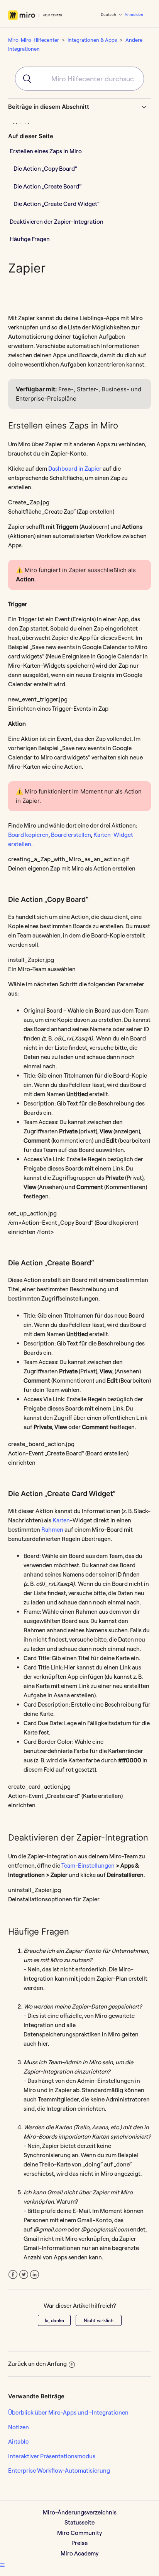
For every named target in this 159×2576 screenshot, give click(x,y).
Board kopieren (28, 835)
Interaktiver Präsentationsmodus (52, 2456)
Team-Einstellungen (88, 1866)
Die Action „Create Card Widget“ (57, 204)
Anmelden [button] (134, 15)
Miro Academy (79, 2553)
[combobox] (79, 79)
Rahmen (52, 1530)
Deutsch (109, 15)
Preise (79, 2543)
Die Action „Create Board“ (47, 186)
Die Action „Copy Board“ (45, 169)
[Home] (35, 15)
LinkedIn (35, 2275)
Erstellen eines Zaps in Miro (46, 151)
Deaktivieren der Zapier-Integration (57, 222)
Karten (61, 1520)
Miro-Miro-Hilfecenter (34, 40)
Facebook (13, 2275)
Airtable (18, 2441)
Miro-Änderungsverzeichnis (80, 2512)
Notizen (19, 2427)
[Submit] (24, 79)
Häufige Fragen (30, 239)
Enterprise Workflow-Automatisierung (59, 2471)
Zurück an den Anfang (37, 2364)
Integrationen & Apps (92, 40)
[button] (2, 2565)
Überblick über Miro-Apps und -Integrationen (68, 2412)
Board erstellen (71, 835)
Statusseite (79, 2522)
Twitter (24, 2275)
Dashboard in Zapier (75, 469)
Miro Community (79, 2533)
